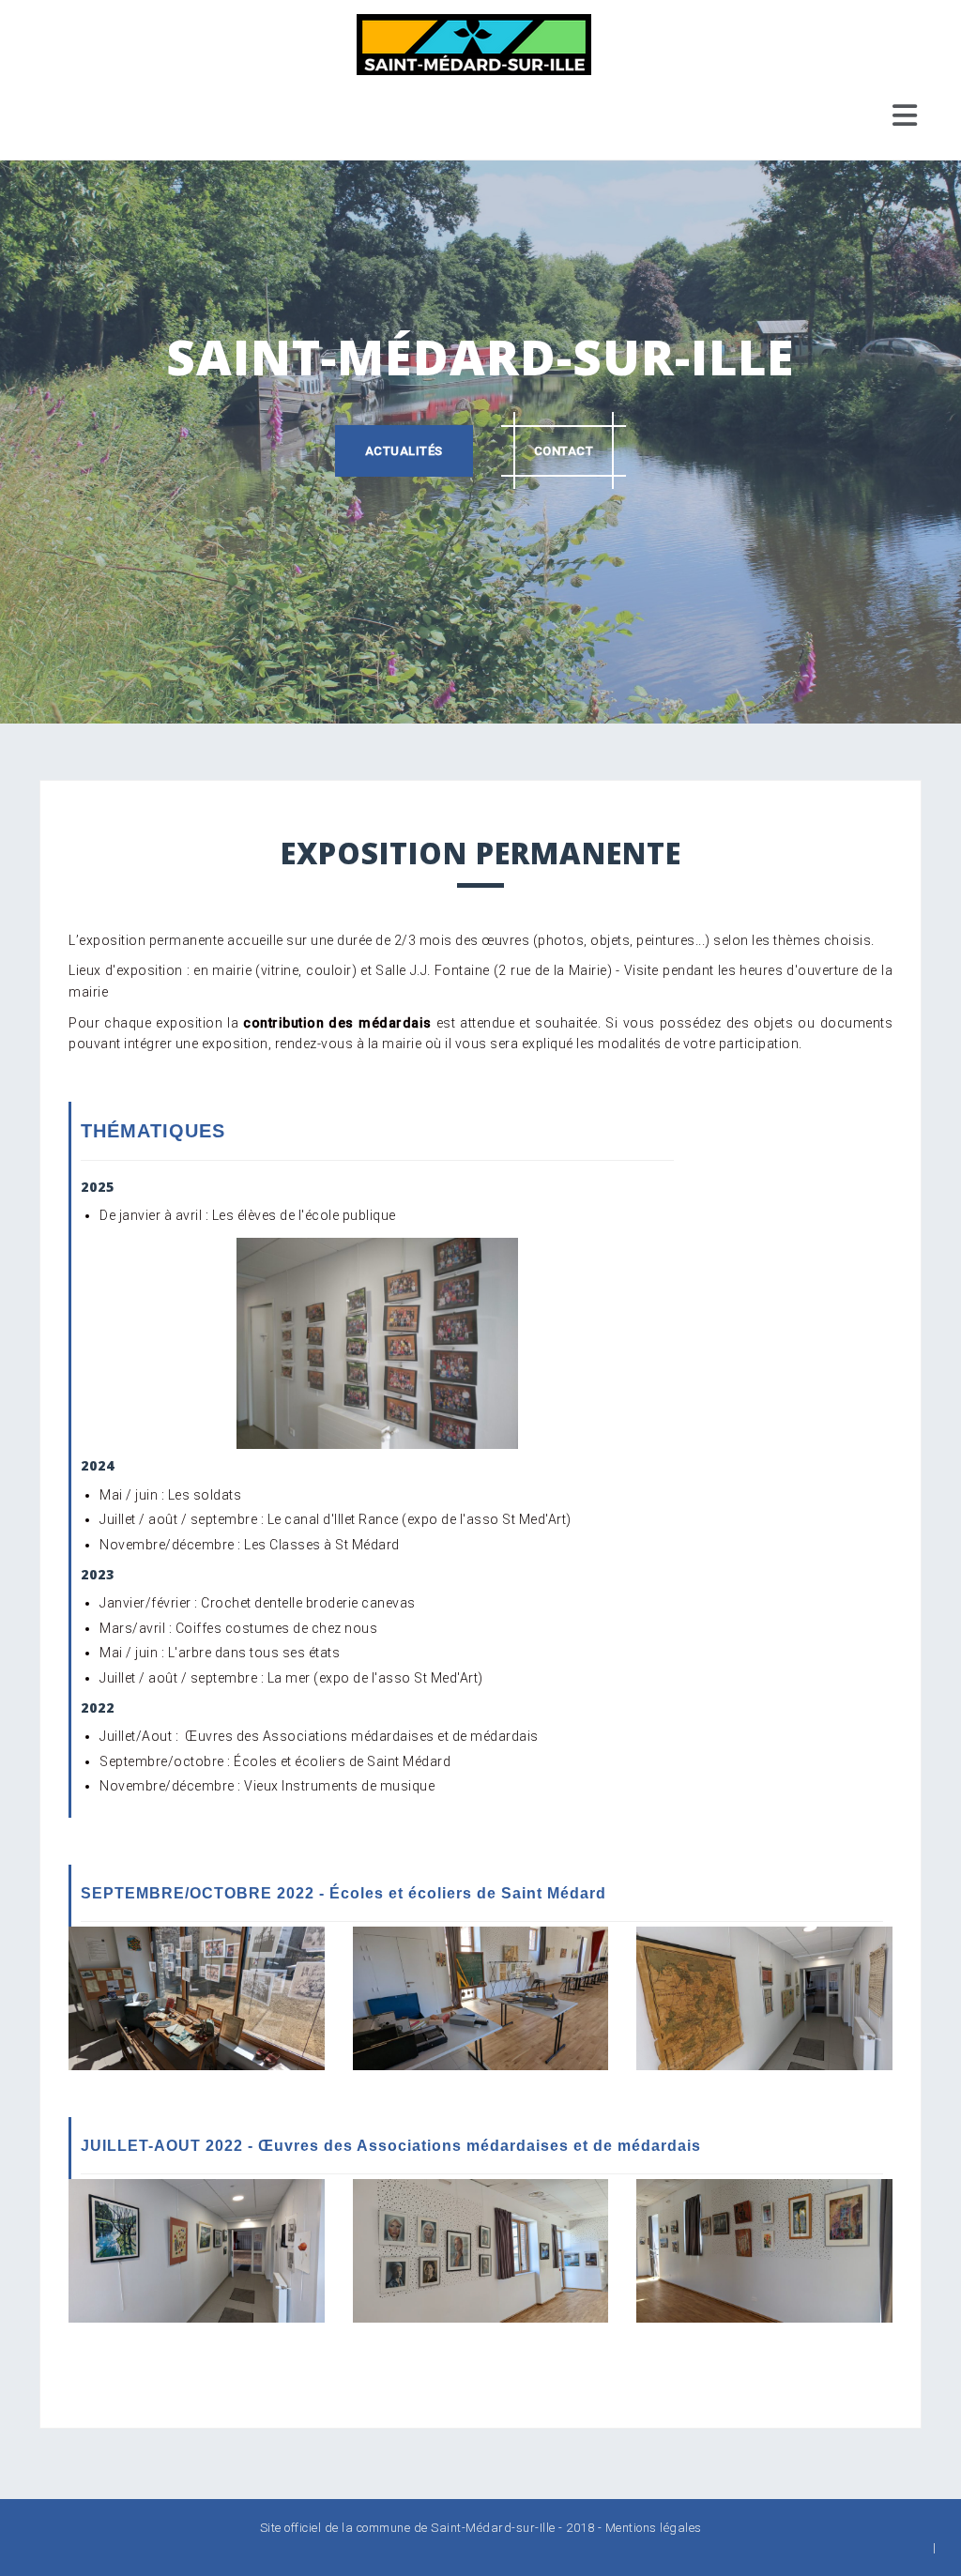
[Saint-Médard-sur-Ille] (474, 43)
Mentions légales (654, 2528)
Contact (564, 451)
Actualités (404, 451)
